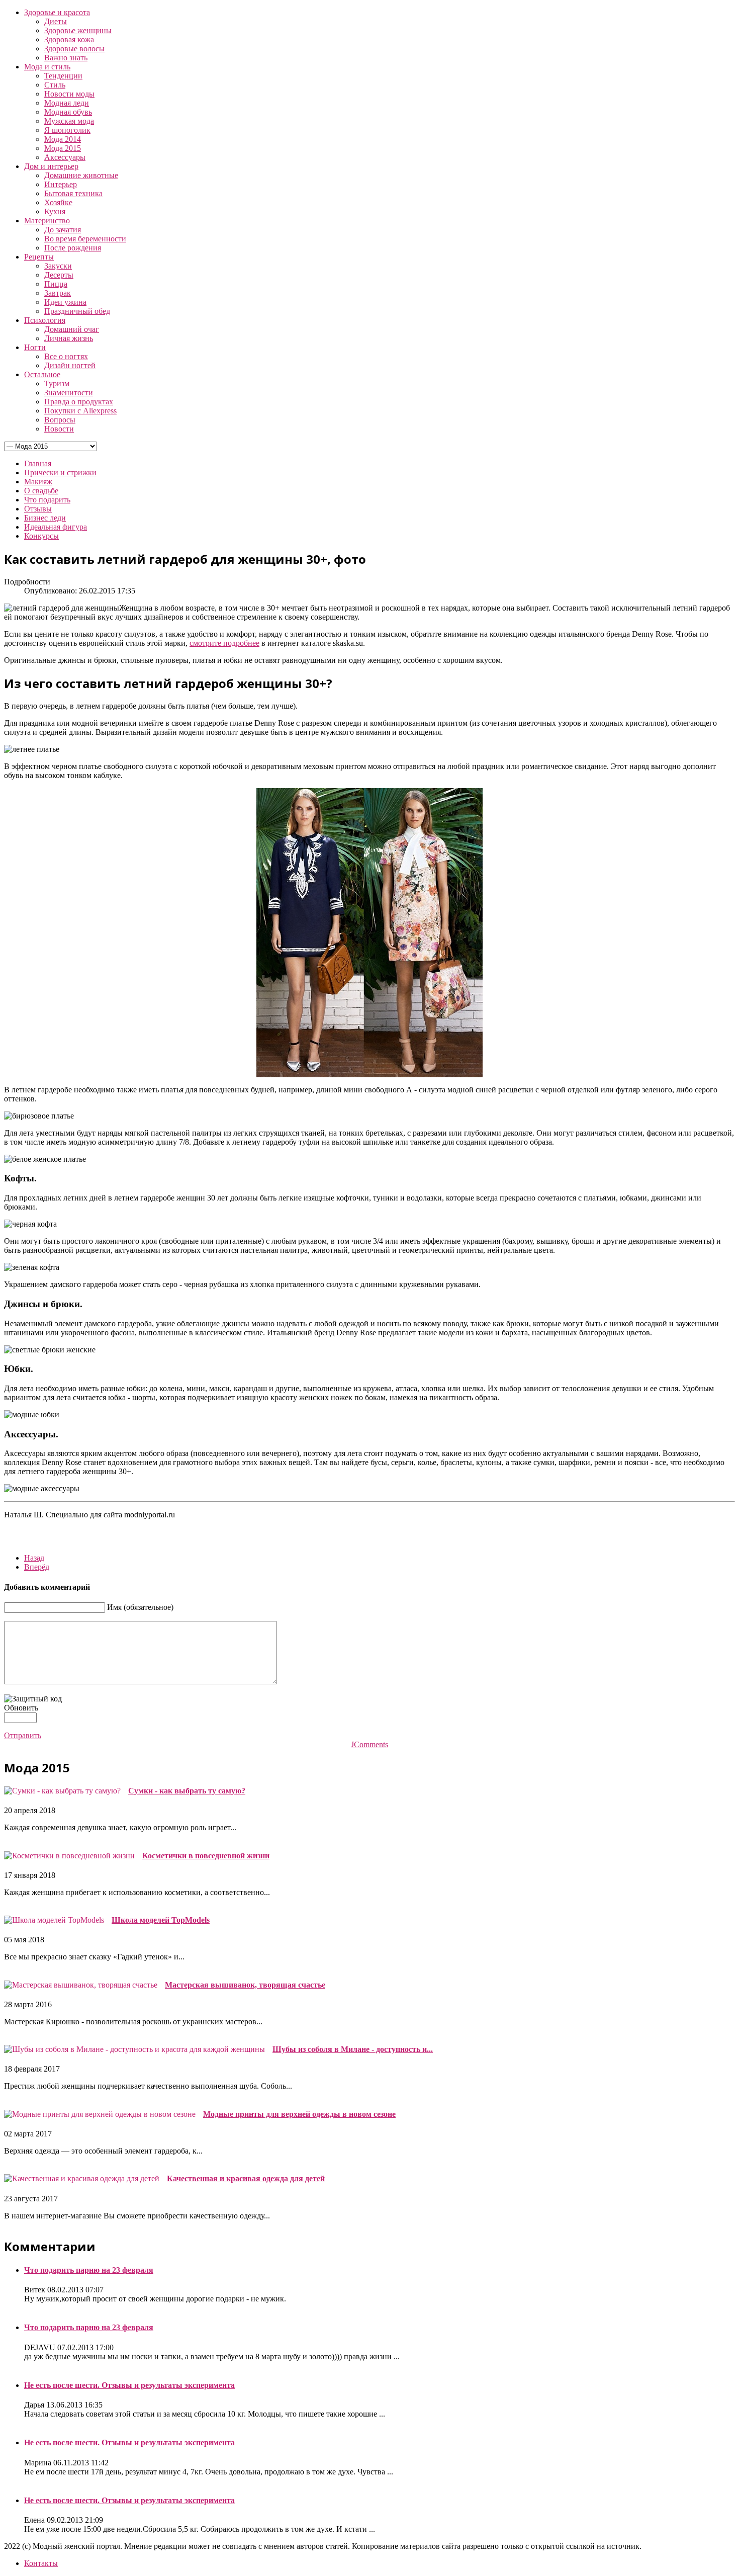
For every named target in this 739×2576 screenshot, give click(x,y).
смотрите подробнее (224, 643)
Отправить (23, 1735)
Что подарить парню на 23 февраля (89, 2270)
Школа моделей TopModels (161, 1920)
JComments (369, 1744)
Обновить (21, 1708)
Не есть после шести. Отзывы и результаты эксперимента (129, 2385)
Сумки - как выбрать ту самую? (187, 1791)
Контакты (41, 2563)
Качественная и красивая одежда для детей (246, 2178)
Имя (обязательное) (140, 1607)
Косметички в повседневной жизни (206, 1856)
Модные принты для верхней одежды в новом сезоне (299, 2114)
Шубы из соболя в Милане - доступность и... (353, 2049)
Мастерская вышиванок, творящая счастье (245, 1985)
